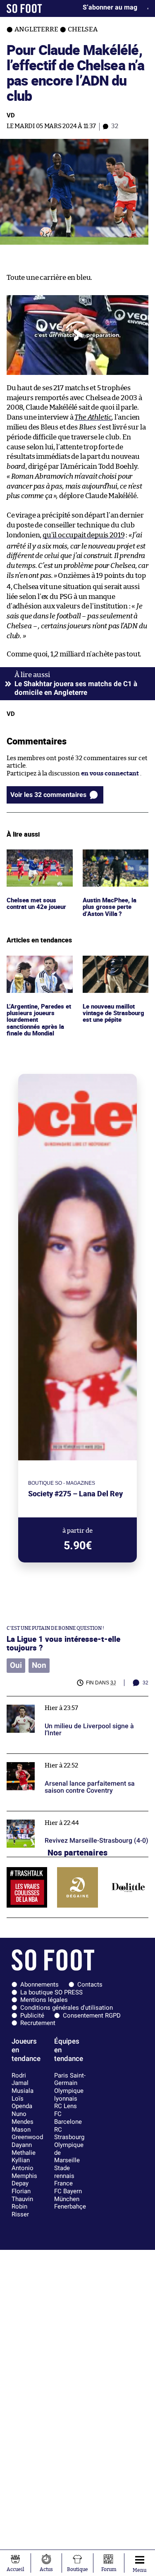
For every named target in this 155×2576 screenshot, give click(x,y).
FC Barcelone (68, 2118)
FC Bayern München (68, 2195)
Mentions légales (44, 2000)
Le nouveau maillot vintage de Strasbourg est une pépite (115, 967)
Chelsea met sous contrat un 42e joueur (38, 857)
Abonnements (39, 1984)
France (63, 2183)
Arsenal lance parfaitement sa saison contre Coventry (71, 1761)
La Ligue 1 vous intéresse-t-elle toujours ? (63, 1643)
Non (39, 1665)
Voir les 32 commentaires (48, 795)
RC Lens (66, 2106)
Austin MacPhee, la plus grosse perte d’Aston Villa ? (110, 861)
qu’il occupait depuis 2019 (83, 535)
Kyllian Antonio (23, 2164)
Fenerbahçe (70, 2206)
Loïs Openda (22, 2103)
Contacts (90, 1984)
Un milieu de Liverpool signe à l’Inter (60, 1700)
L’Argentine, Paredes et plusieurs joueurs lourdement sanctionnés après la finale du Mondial (37, 975)
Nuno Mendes (23, 2118)
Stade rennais (64, 2172)
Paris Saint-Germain (70, 2079)
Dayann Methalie (24, 2149)
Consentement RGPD (92, 2015)
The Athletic (93, 417)
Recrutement (38, 2023)
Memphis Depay (24, 2180)
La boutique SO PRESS (51, 1992)
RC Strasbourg (69, 2134)
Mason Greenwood (27, 2134)
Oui (16, 1665)
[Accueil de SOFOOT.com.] (24, 8)
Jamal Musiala (23, 2087)
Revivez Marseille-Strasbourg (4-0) (57, 1815)
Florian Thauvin (22, 2195)
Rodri (19, 2075)
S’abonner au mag (110, 7)
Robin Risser (20, 2210)
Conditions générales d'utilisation (67, 2008)
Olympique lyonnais (69, 2095)
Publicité (32, 2015)
